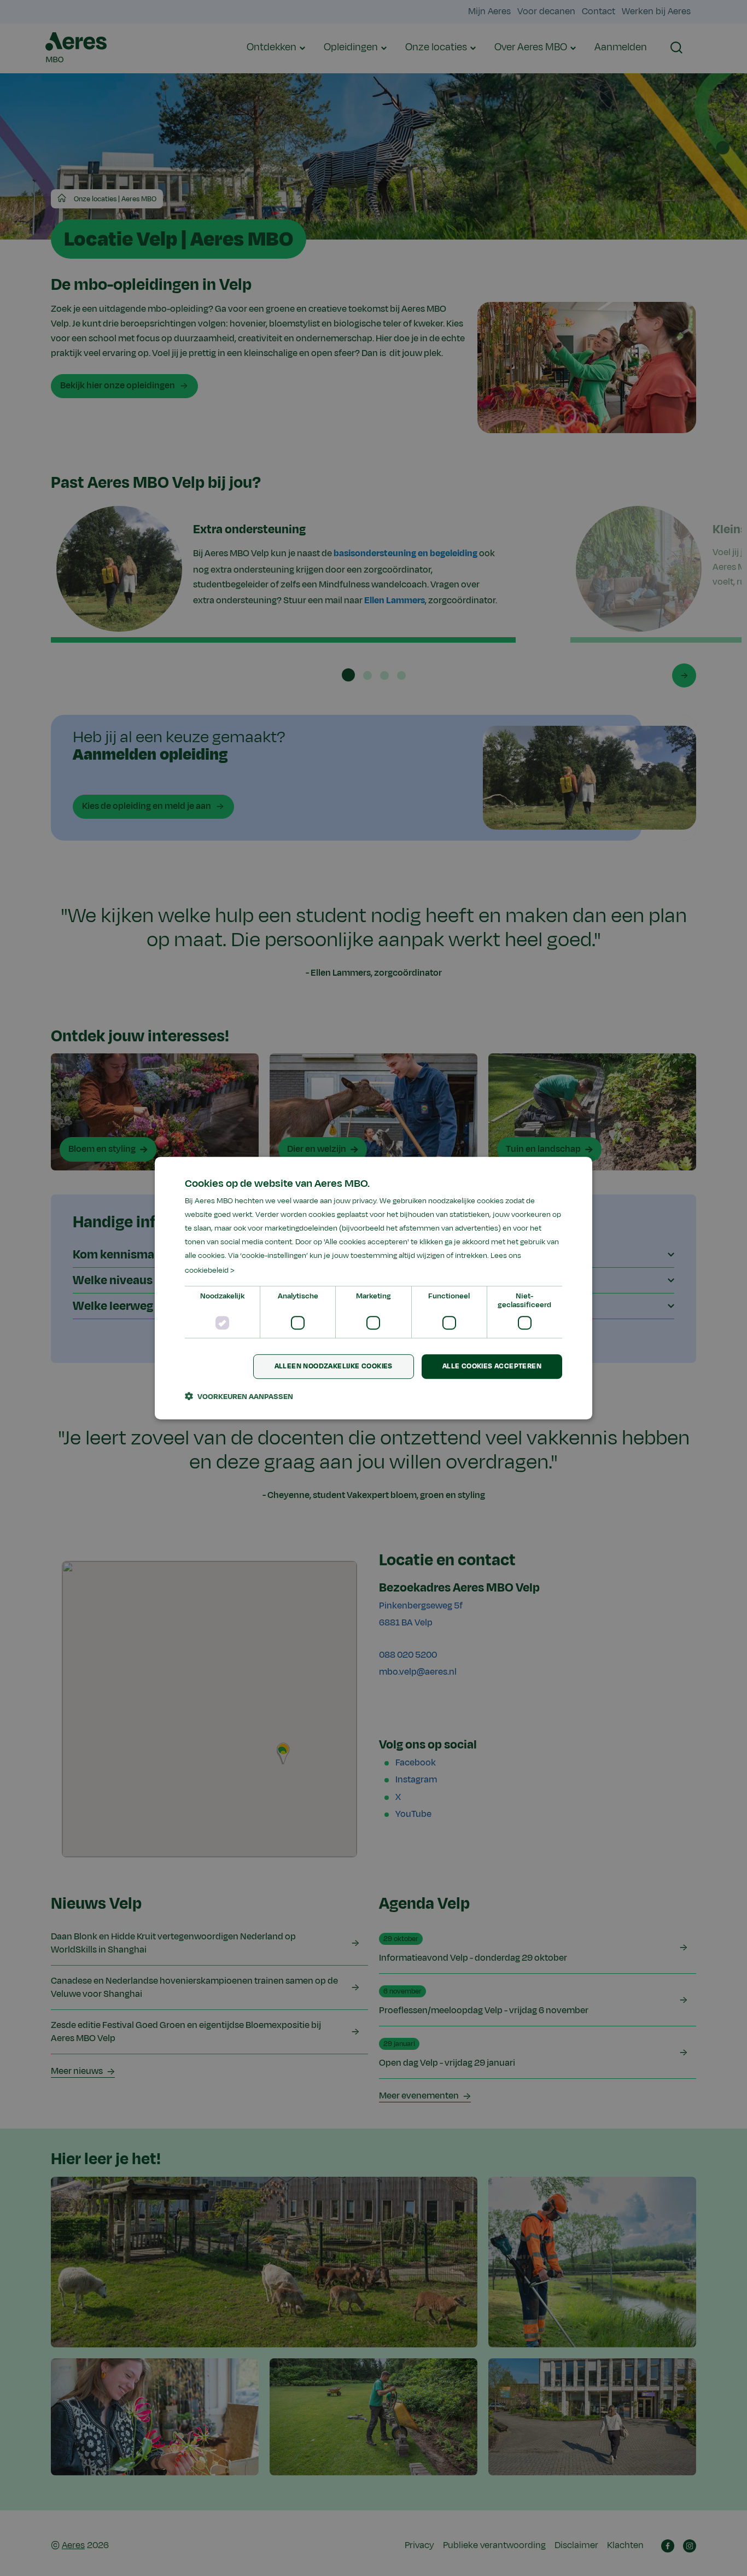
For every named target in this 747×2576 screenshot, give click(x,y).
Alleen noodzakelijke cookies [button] (334, 1366)
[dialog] (373, 1288)
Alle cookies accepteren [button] (492, 1366)
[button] (239, 1396)
